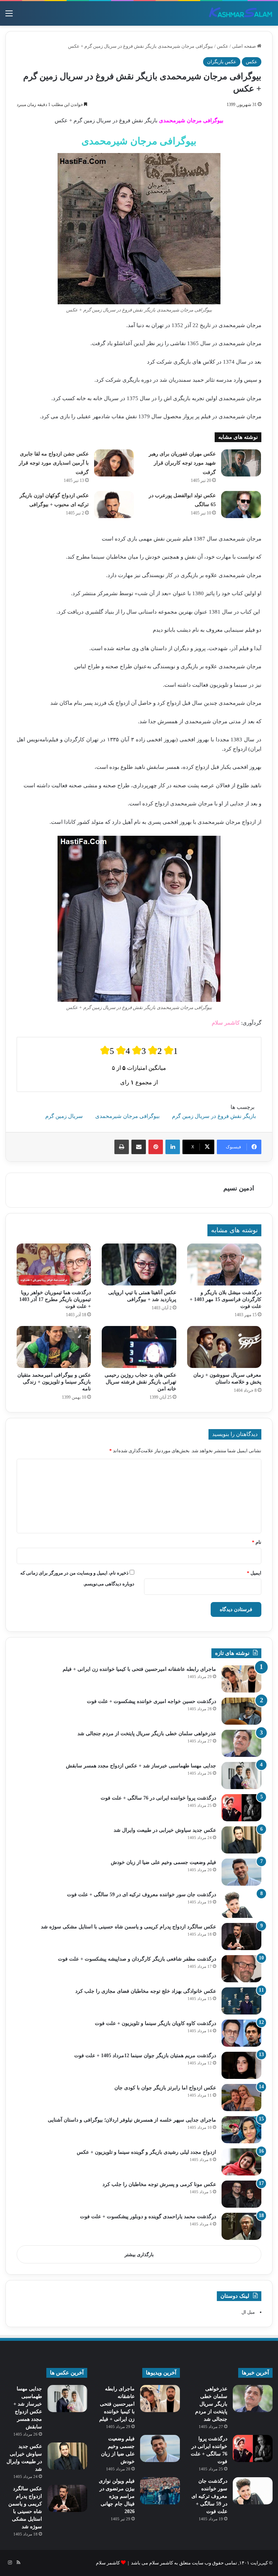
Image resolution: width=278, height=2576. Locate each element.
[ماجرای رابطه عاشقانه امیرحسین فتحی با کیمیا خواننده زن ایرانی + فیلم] (241, 1679)
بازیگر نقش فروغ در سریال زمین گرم (214, 1116)
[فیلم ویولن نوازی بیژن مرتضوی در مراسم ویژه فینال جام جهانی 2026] (160, 2491)
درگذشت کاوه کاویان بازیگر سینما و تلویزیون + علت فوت (155, 2023)
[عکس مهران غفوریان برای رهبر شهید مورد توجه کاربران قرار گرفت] (241, 463)
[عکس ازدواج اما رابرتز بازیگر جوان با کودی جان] (241, 2098)
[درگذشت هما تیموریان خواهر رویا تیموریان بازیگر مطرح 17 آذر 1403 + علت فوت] (54, 1264)
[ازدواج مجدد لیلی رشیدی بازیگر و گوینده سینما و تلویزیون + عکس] (241, 2162)
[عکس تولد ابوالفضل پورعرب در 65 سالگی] (241, 505)
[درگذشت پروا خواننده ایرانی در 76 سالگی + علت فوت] (241, 1808)
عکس (223, 46)
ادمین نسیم (239, 1188)
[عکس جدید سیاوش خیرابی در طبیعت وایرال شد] (241, 1840)
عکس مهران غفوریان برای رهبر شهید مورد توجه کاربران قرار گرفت (182, 463)
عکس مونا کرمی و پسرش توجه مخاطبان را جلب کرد (159, 2184)
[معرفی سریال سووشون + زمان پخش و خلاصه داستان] (224, 1347)
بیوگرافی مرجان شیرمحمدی (127, 1116)
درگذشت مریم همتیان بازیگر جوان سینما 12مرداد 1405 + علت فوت (145, 2056)
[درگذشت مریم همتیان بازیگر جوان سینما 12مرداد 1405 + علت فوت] (241, 2065)
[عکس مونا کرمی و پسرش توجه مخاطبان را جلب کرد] (241, 2194)
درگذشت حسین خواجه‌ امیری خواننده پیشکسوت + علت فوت (151, 1701)
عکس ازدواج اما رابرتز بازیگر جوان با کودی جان (165, 2088)
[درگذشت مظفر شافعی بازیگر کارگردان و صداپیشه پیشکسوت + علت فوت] (241, 1969)
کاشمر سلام (108, 2563)
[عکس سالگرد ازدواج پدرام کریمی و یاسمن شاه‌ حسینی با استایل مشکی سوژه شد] (241, 1937)
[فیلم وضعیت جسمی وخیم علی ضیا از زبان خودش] (241, 1872)
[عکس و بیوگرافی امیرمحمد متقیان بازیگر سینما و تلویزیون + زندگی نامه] (54, 1347)
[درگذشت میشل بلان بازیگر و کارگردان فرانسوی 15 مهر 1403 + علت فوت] (224, 1264)
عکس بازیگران (222, 62)
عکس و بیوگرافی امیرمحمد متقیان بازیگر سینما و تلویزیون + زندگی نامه (54, 1382)
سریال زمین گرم (64, 1116)
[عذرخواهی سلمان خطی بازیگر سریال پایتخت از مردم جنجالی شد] (241, 1743)
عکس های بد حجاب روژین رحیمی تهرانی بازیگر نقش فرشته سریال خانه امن (140, 1382)
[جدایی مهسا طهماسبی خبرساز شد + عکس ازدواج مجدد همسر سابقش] (241, 1776)
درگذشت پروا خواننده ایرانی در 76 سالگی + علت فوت (158, 1798)
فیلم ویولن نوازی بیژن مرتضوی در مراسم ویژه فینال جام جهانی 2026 (117, 2496)
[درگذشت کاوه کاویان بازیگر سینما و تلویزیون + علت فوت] (241, 2033)
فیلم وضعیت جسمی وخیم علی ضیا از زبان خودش (163, 1862)
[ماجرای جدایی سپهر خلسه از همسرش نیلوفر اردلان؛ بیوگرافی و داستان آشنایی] (241, 2130)
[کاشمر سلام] (241, 13)
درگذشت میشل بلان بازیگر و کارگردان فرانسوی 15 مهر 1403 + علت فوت (226, 1299)
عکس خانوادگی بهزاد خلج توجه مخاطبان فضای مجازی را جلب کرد (146, 1991)
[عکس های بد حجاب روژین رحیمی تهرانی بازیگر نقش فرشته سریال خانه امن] (139, 1347)
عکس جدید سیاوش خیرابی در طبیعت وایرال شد (165, 1830)
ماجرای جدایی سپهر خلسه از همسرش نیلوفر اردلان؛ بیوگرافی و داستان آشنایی (132, 2120)
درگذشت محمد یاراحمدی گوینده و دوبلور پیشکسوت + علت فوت (148, 2217)
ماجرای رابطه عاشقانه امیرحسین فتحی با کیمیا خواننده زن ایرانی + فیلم (139, 1669)
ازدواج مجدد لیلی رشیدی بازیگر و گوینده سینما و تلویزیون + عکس (146, 2152)
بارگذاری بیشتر (139, 2255)
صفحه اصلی (245, 46)
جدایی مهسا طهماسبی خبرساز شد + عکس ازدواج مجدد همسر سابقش (141, 1766)
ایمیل (254, 1573)
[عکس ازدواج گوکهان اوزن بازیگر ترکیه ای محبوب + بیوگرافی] (114, 505)
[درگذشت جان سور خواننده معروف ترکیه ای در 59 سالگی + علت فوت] (241, 1904)
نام (257, 1542)
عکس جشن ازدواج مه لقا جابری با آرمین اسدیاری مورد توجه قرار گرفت (54, 463)
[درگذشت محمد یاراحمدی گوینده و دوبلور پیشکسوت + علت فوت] (241, 2226)
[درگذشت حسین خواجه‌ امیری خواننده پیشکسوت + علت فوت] (241, 1711)
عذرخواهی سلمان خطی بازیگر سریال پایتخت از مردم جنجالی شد (147, 1734)
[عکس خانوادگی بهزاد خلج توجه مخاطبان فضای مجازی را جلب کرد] (241, 2001)
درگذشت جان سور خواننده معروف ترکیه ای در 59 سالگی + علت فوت (142, 1895)
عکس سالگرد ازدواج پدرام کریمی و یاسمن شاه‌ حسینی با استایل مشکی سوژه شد (129, 1927)
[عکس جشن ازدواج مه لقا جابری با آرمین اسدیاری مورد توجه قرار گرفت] (114, 463)
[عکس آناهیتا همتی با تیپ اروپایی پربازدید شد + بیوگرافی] (139, 1264)
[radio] (107, 1050)
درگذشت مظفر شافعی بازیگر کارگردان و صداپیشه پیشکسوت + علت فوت (137, 1959)
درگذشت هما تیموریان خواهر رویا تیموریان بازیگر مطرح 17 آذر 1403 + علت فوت (55, 1299)
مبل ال (248, 2312)
